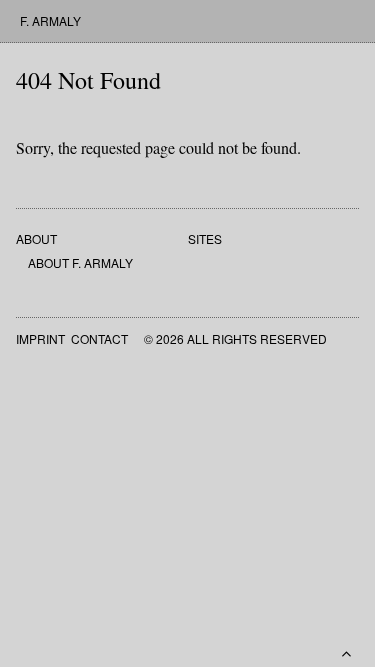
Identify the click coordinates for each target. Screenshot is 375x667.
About (36, 238)
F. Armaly (50, 20)
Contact (99, 338)
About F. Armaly (80, 262)
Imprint (40, 338)
